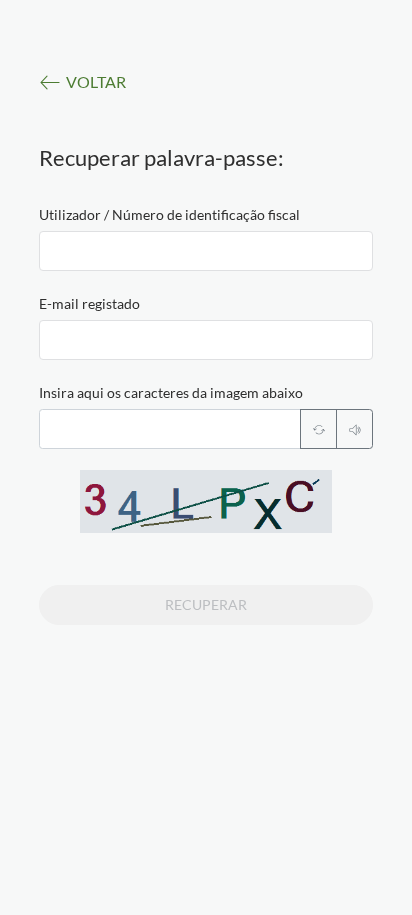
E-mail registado (89, 303)
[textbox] (206, 251)
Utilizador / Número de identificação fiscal (169, 214)
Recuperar (206, 604)
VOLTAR (96, 81)
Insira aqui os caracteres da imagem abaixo (171, 392)
